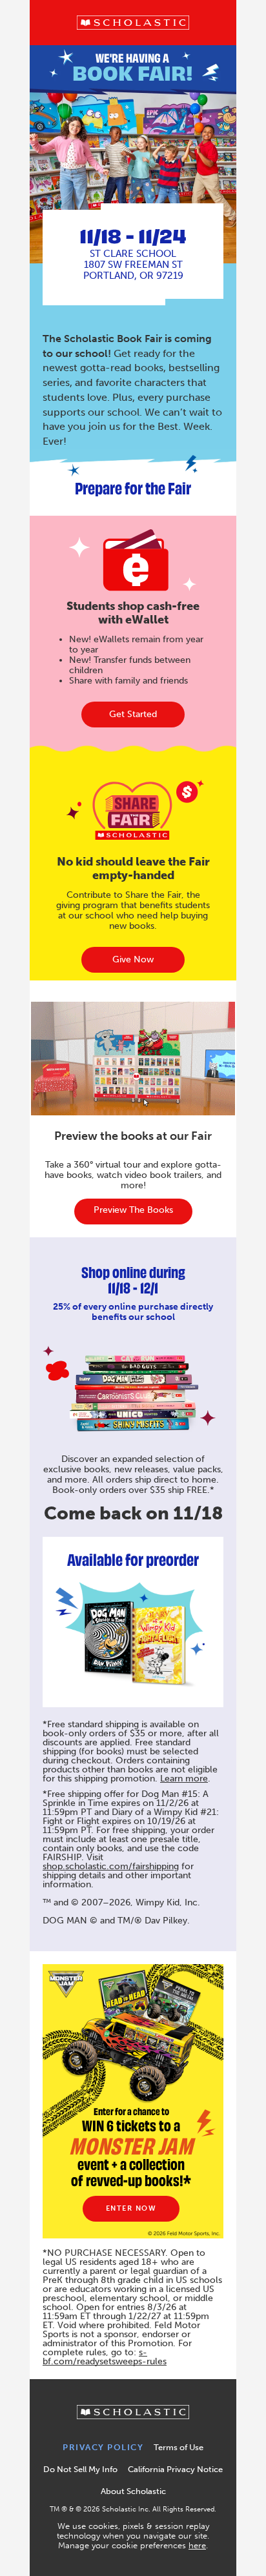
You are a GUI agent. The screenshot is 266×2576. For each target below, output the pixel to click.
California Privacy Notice (175, 2469)
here (197, 2545)
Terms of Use (179, 2447)
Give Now (133, 959)
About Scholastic (133, 2491)
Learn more (184, 1779)
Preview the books (133, 1210)
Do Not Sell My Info (80, 2469)
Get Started (133, 714)
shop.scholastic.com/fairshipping (111, 1866)
